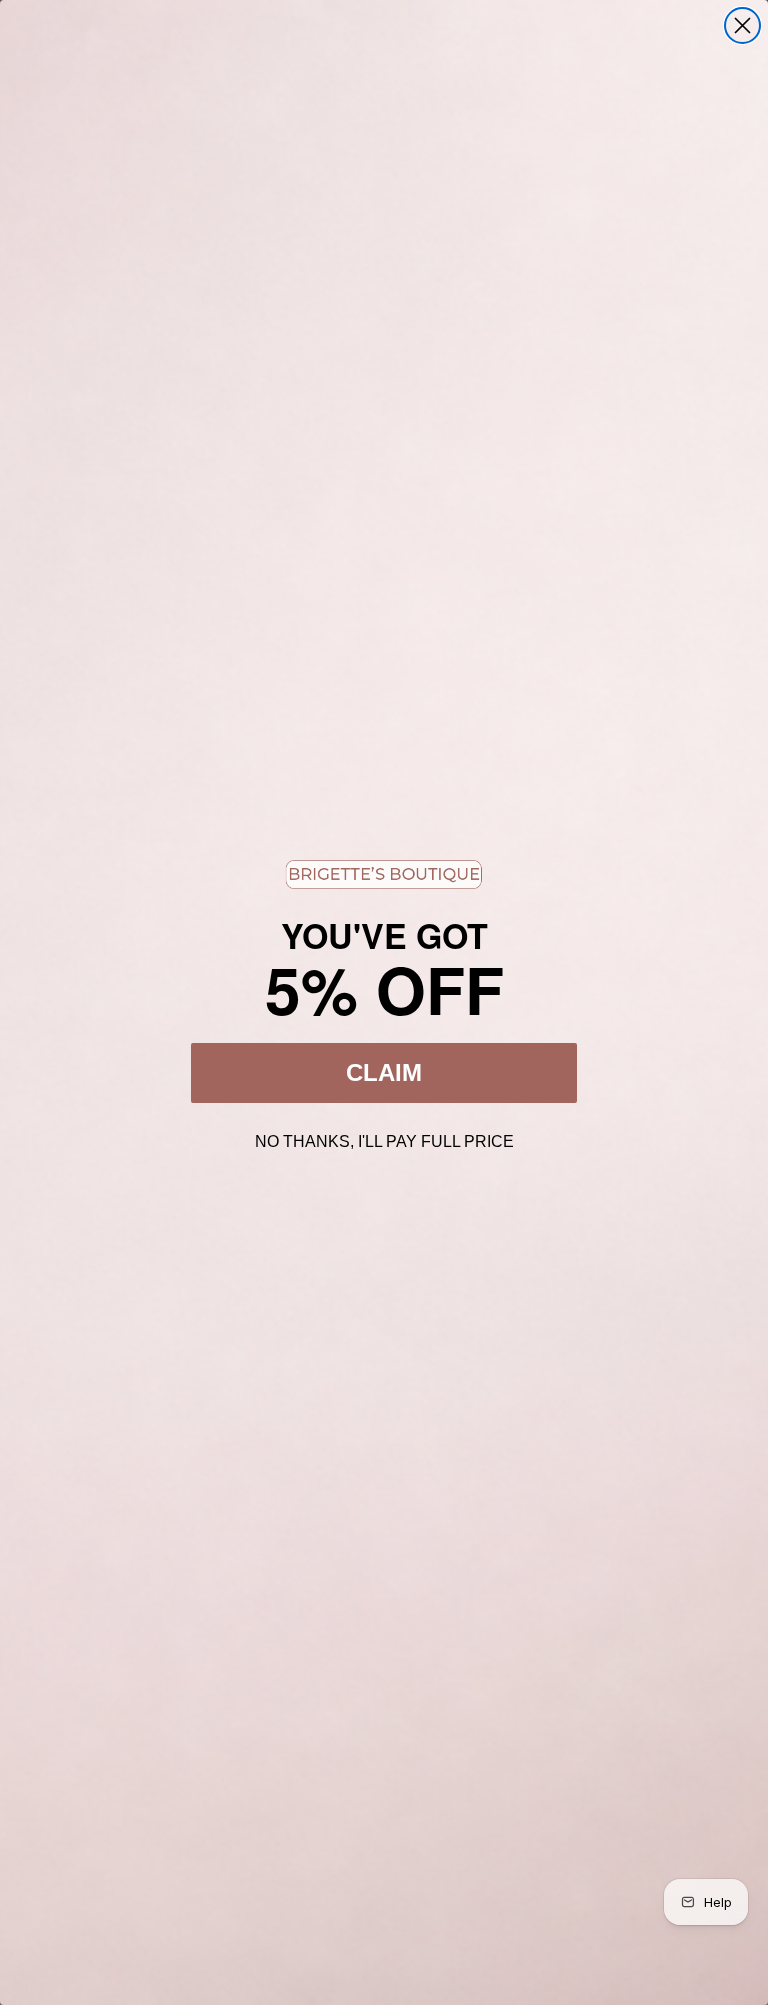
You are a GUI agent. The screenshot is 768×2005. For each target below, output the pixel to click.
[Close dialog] (742, 25)
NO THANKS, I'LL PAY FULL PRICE (384, 1139)
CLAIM (384, 1072)
